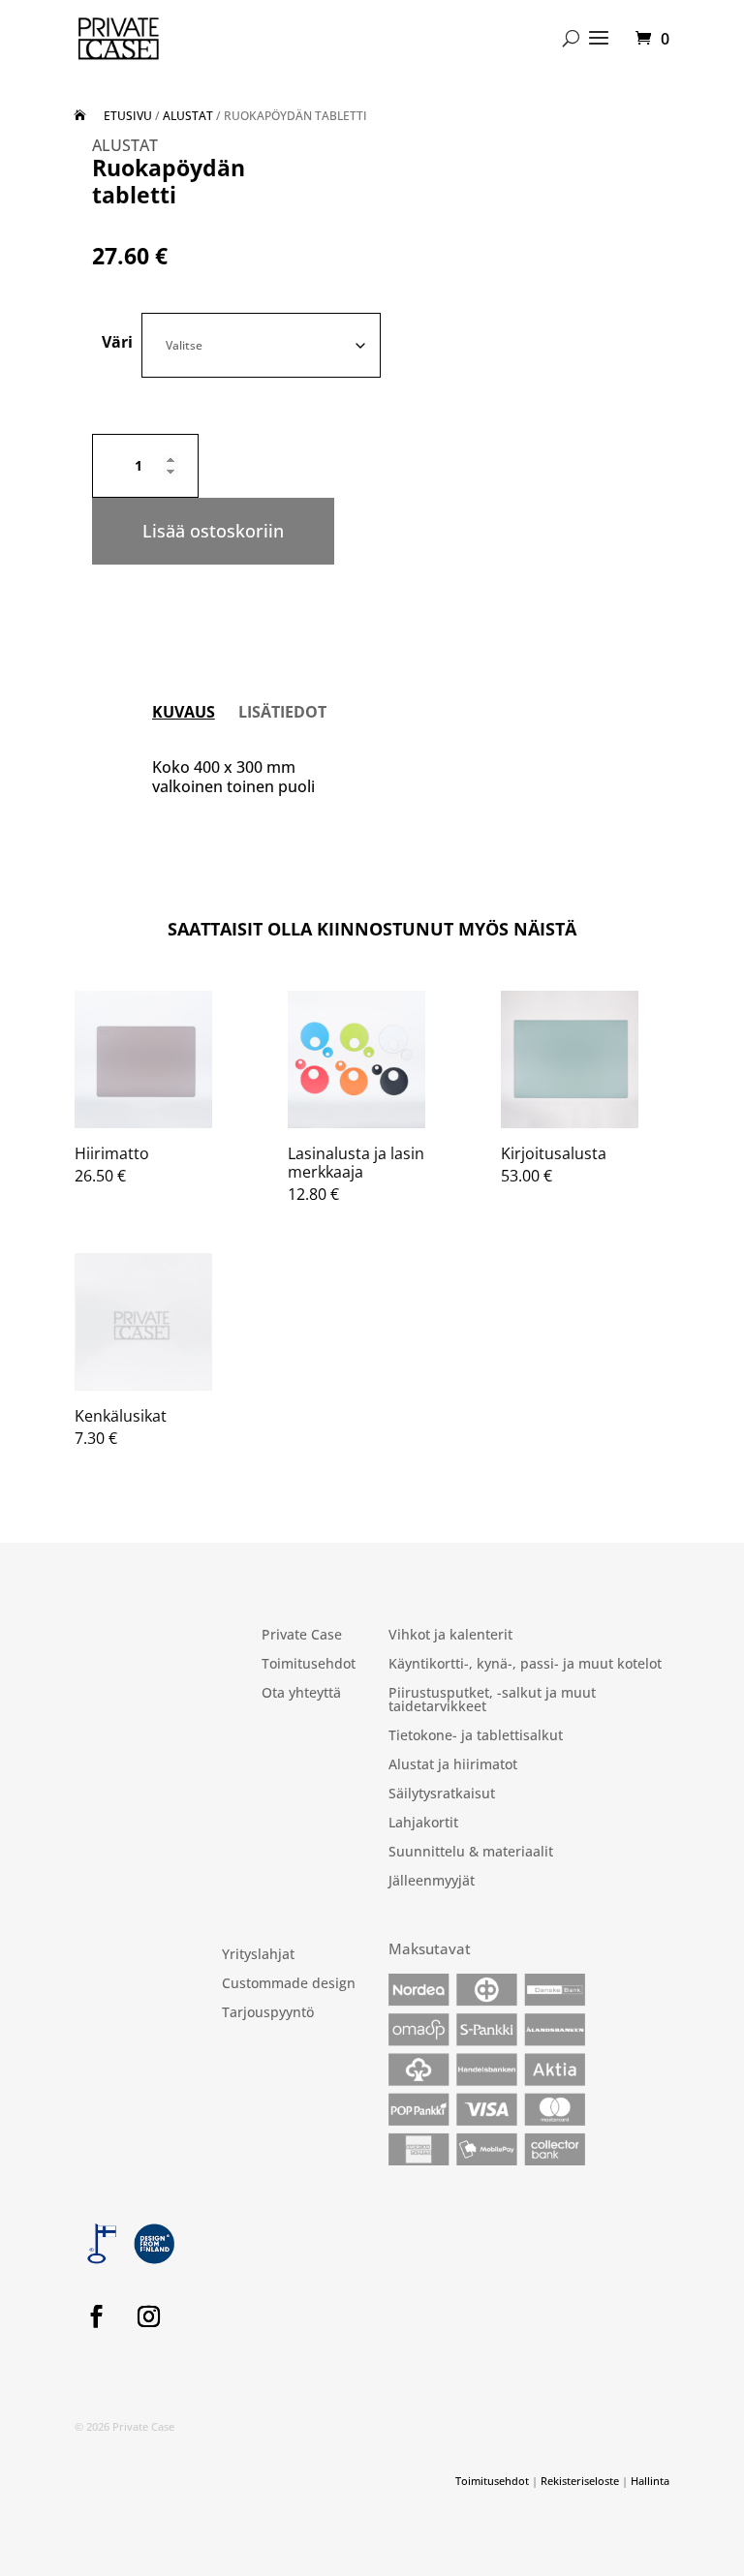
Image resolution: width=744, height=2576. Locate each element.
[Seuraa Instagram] (149, 2316)
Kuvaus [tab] (184, 712)
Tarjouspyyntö (268, 2013)
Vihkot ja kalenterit (450, 1636)
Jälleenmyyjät (432, 1882)
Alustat (188, 116)
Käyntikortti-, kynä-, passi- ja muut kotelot (525, 1665)
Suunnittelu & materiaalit (471, 1853)
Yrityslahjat (258, 1955)
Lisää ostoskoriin (213, 531)
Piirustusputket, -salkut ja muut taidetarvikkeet (492, 1701)
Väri (117, 342)
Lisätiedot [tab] (282, 712)
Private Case (302, 1636)
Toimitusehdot (309, 1665)
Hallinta (650, 2481)
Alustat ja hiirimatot (453, 1765)
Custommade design (289, 1984)
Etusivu (128, 116)
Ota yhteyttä (301, 1694)
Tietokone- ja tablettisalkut (476, 1736)
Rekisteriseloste (580, 2481)
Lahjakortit (423, 1824)
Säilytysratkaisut (442, 1794)
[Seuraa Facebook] (97, 2316)
